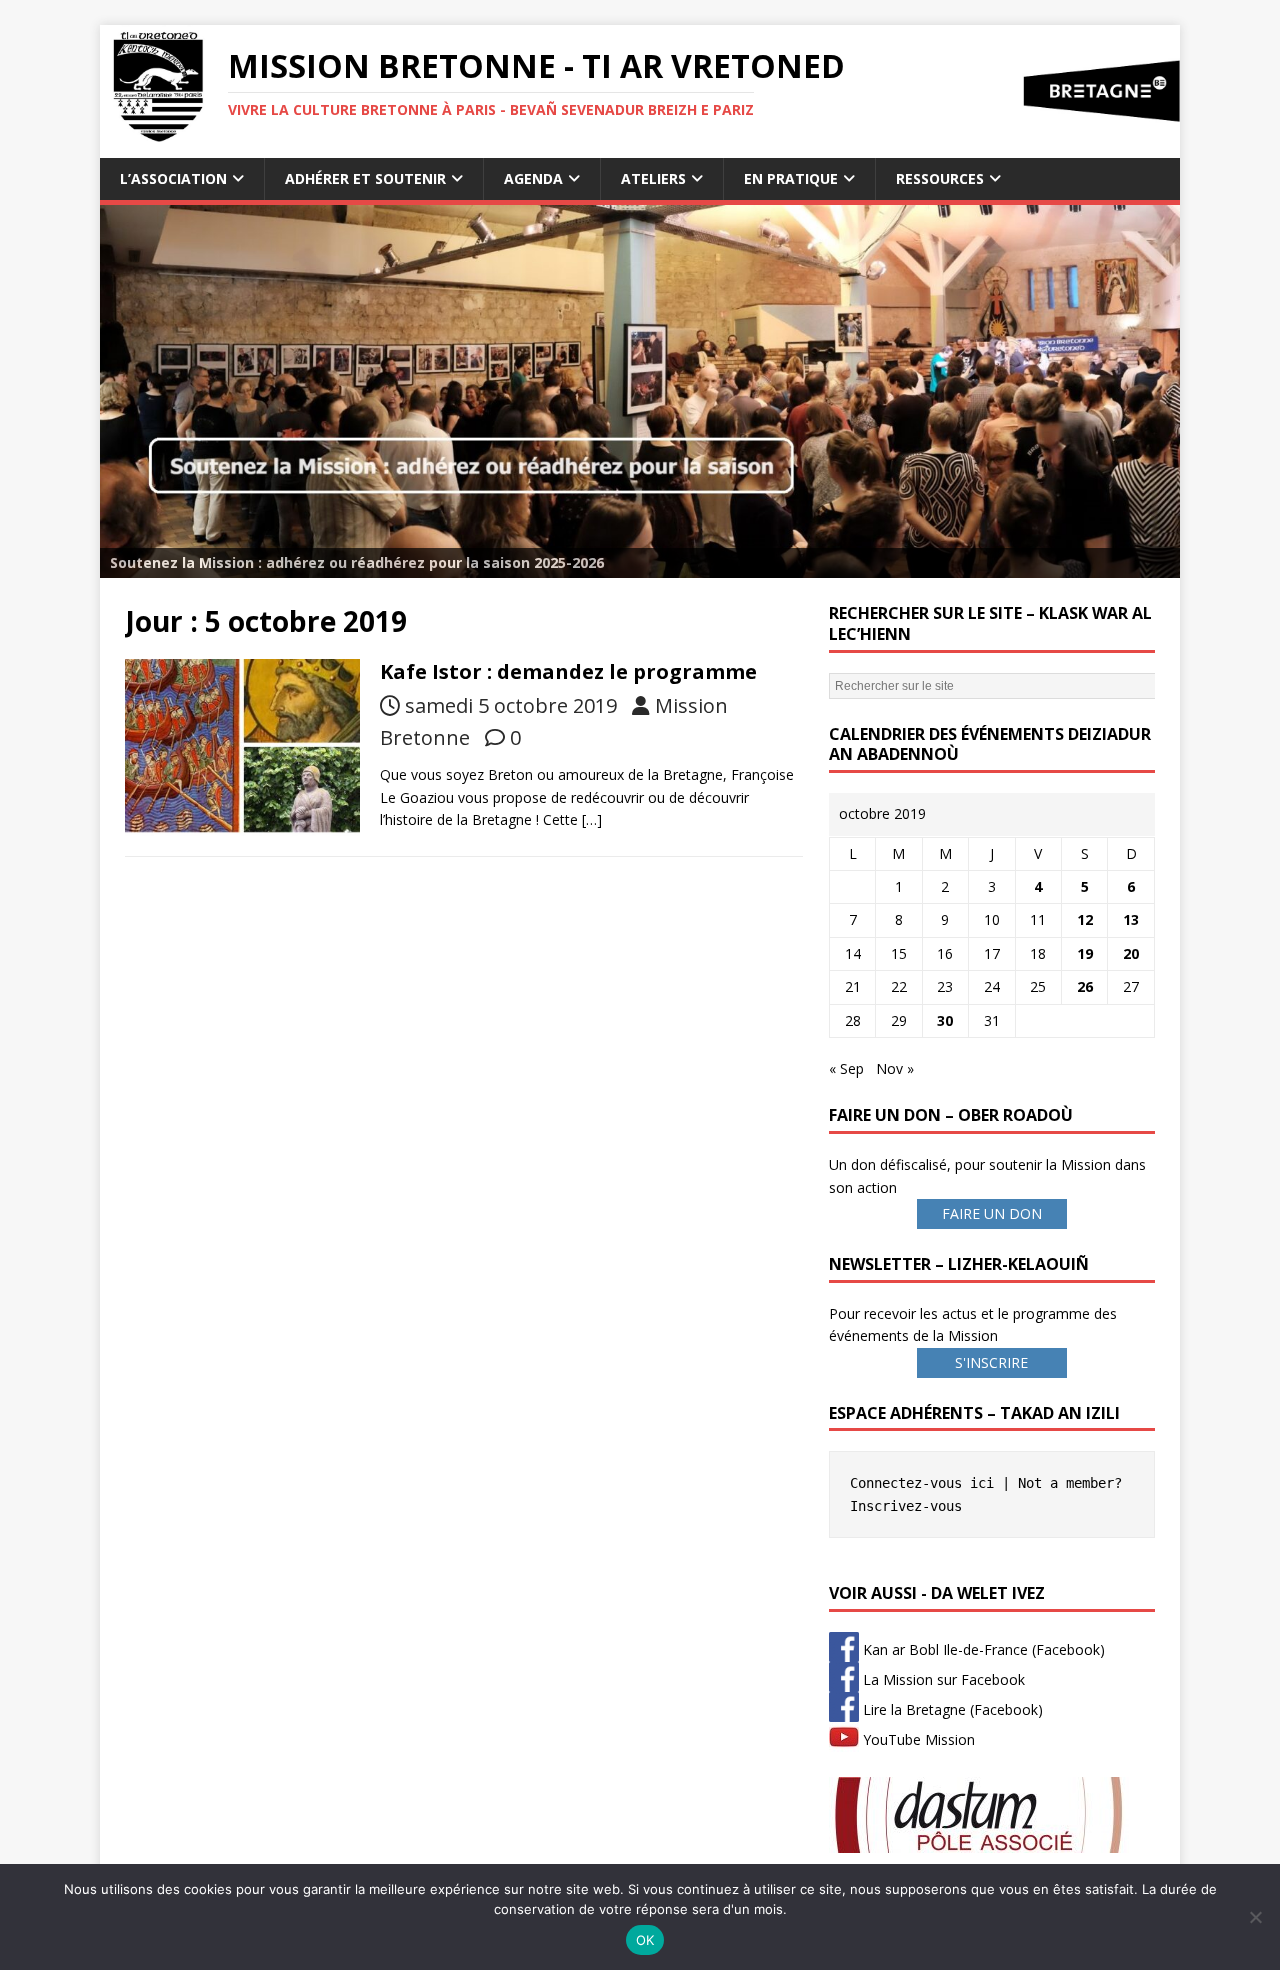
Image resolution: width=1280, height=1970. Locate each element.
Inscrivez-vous (906, 1506)
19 (1085, 953)
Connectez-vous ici (922, 1483)
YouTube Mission (917, 1739)
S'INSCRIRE (991, 1362)
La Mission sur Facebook (942, 1679)
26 (1085, 986)
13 (1131, 919)
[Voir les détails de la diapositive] (640, 391)
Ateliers (653, 178)
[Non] (1255, 1917)
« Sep (846, 1068)
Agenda (533, 178)
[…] (592, 819)
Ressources (940, 178)
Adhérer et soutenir (365, 178)
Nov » (895, 1068)
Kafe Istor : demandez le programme (568, 671)
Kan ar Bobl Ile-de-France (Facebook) (982, 1649)
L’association (173, 178)
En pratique (791, 178)
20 (1131, 953)
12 (1085, 919)
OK (645, 1940)
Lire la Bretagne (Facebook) (951, 1709)
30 (945, 1020)
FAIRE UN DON (992, 1213)
